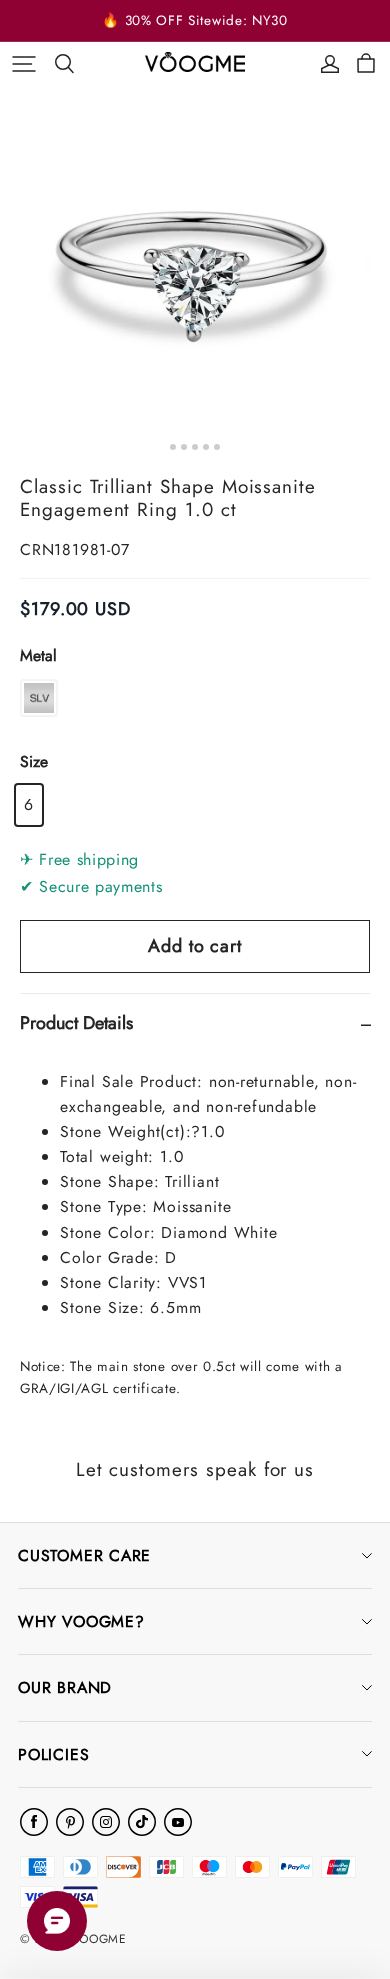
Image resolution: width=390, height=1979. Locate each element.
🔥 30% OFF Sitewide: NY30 (194, 20)
